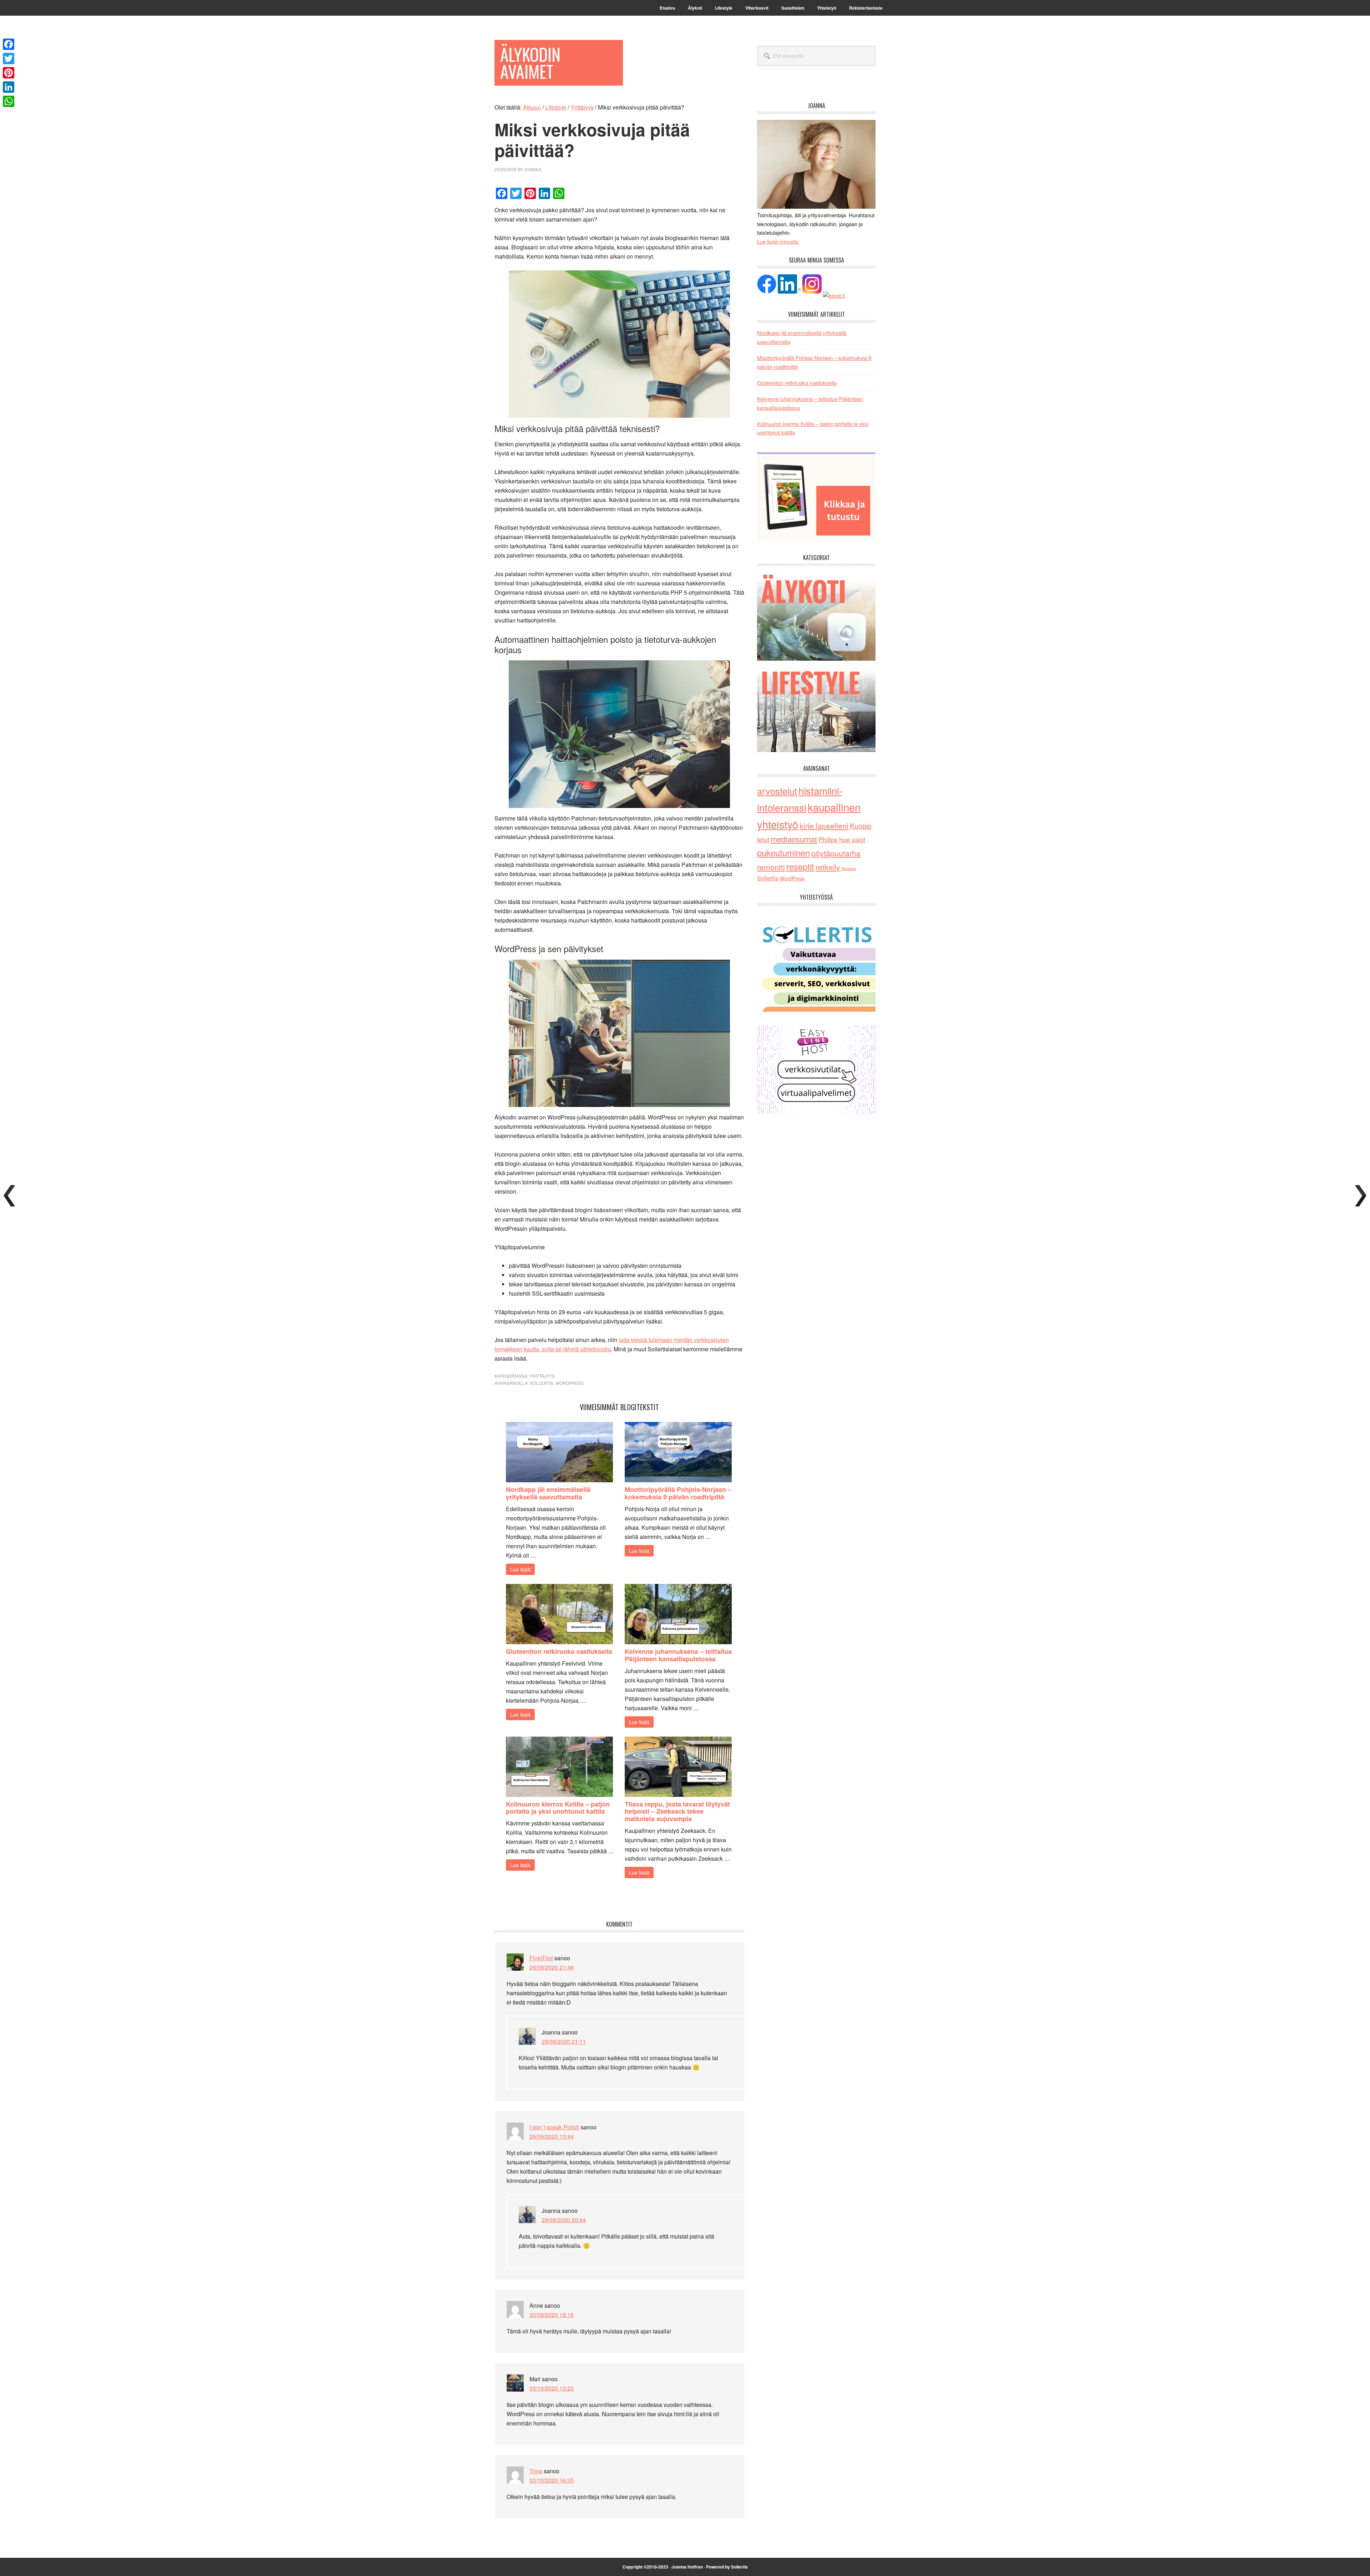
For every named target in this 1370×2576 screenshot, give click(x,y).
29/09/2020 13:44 (552, 2136)
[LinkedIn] (9, 87)
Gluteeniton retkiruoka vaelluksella (559, 1651)
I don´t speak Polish (554, 2127)
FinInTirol (541, 1958)
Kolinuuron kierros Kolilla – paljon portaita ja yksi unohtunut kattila (558, 1808)
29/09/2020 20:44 (564, 2220)
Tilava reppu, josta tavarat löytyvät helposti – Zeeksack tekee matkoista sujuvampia (677, 1812)
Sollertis (542, 1383)
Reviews (849, 868)
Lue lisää (520, 1569)
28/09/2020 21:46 (552, 1967)
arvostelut (777, 791)
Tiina (536, 2471)
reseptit (800, 866)
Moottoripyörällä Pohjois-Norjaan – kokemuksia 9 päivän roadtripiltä (678, 1493)
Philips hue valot (842, 839)
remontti (771, 867)
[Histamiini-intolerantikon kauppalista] (816, 539)
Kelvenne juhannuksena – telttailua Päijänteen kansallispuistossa (678, 1655)
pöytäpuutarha (836, 853)
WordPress (570, 1383)
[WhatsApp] (9, 101)
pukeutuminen (783, 852)
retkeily (828, 867)
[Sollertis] (816, 1009)
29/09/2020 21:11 (564, 2041)
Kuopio (861, 826)
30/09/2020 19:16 (552, 2315)
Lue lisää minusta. (778, 241)
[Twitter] (9, 59)
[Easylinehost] (816, 1112)
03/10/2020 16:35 (552, 2480)
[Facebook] (9, 44)
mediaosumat (794, 839)
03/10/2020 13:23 (552, 2388)
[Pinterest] (9, 73)
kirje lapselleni (824, 825)
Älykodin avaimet (530, 63)
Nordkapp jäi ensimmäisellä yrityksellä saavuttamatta (548, 1493)
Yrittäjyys (542, 1376)
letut (763, 839)
